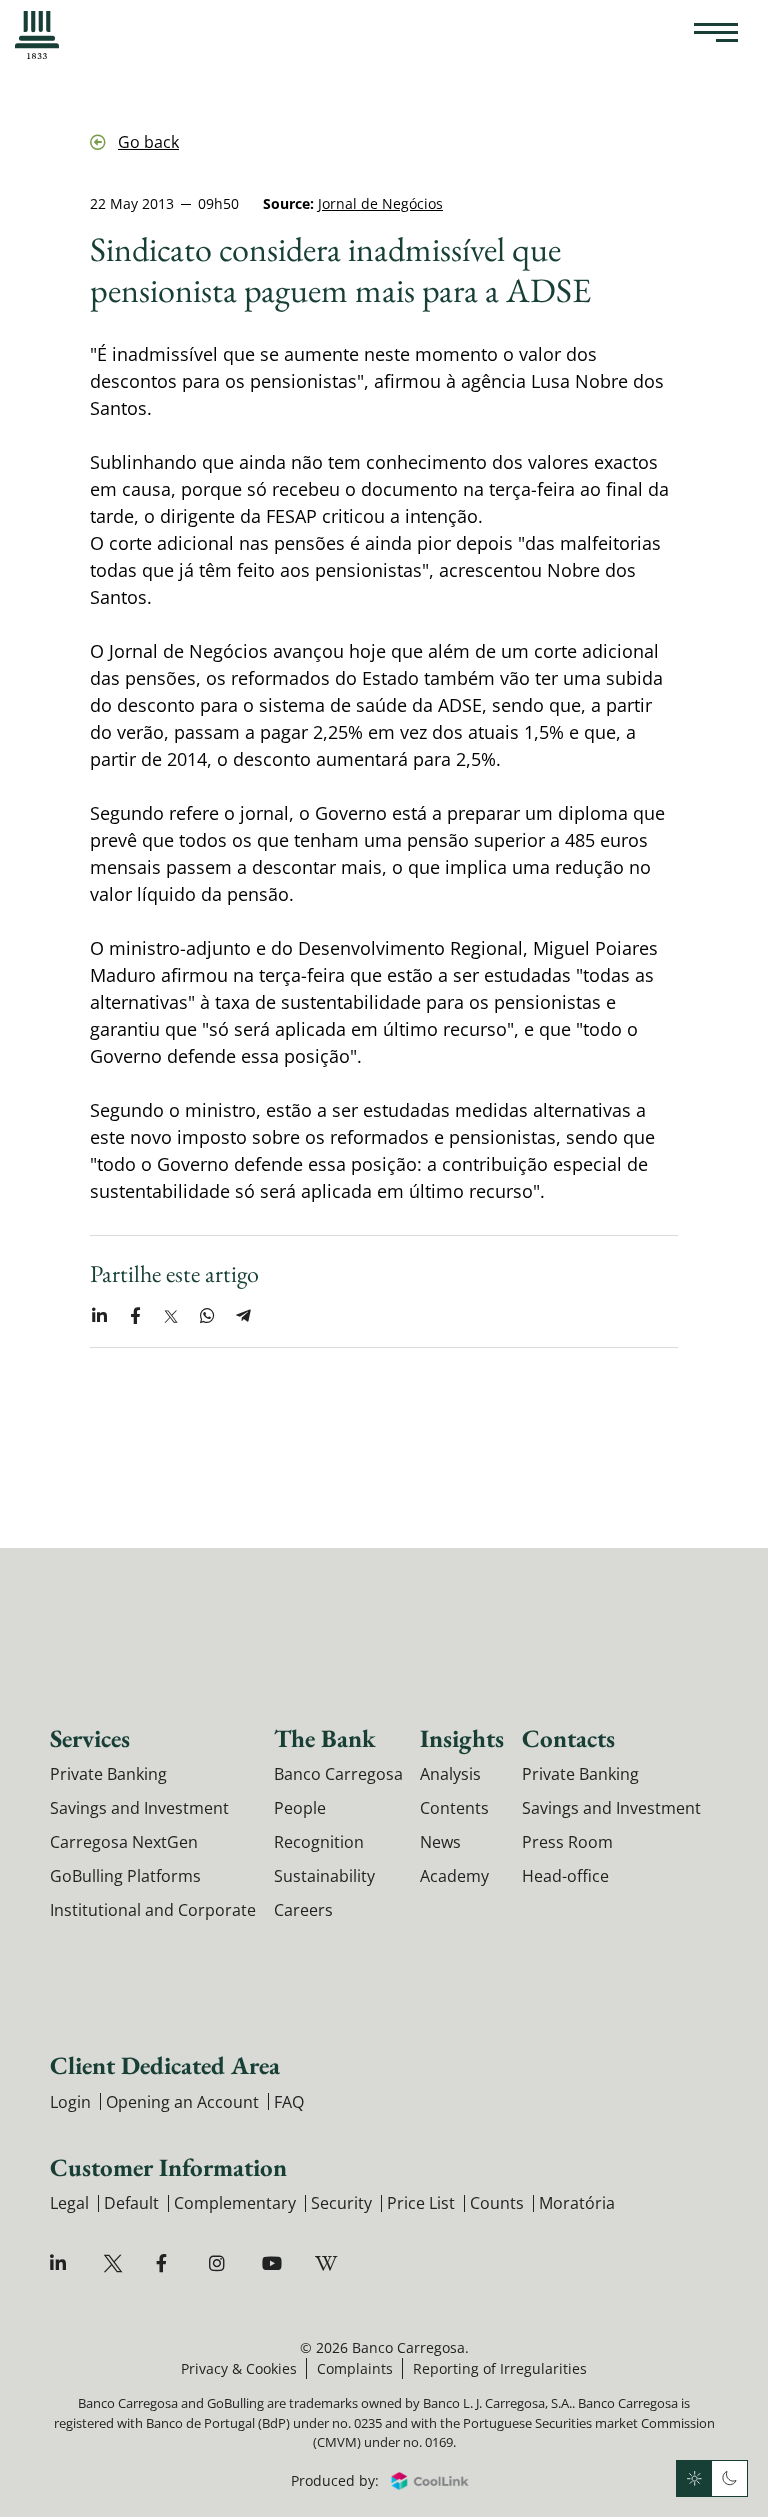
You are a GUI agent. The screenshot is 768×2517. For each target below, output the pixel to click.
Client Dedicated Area (165, 2065)
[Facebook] (168, 2263)
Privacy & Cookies (239, 2368)
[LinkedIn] (62, 2263)
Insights (462, 1738)
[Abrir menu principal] (716, 35)
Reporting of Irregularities (500, 2368)
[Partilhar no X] (171, 1316)
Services (90, 1738)
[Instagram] (221, 2263)
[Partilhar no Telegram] (243, 1316)
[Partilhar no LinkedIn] (99, 1316)
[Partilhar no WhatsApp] (207, 1316)
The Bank (325, 1738)
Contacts (568, 1738)
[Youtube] (274, 2263)
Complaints (355, 2368)
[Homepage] (37, 35)
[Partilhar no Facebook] (135, 1316)
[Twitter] (115, 2263)
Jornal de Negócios (380, 203)
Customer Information (168, 2167)
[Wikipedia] (327, 2263)
